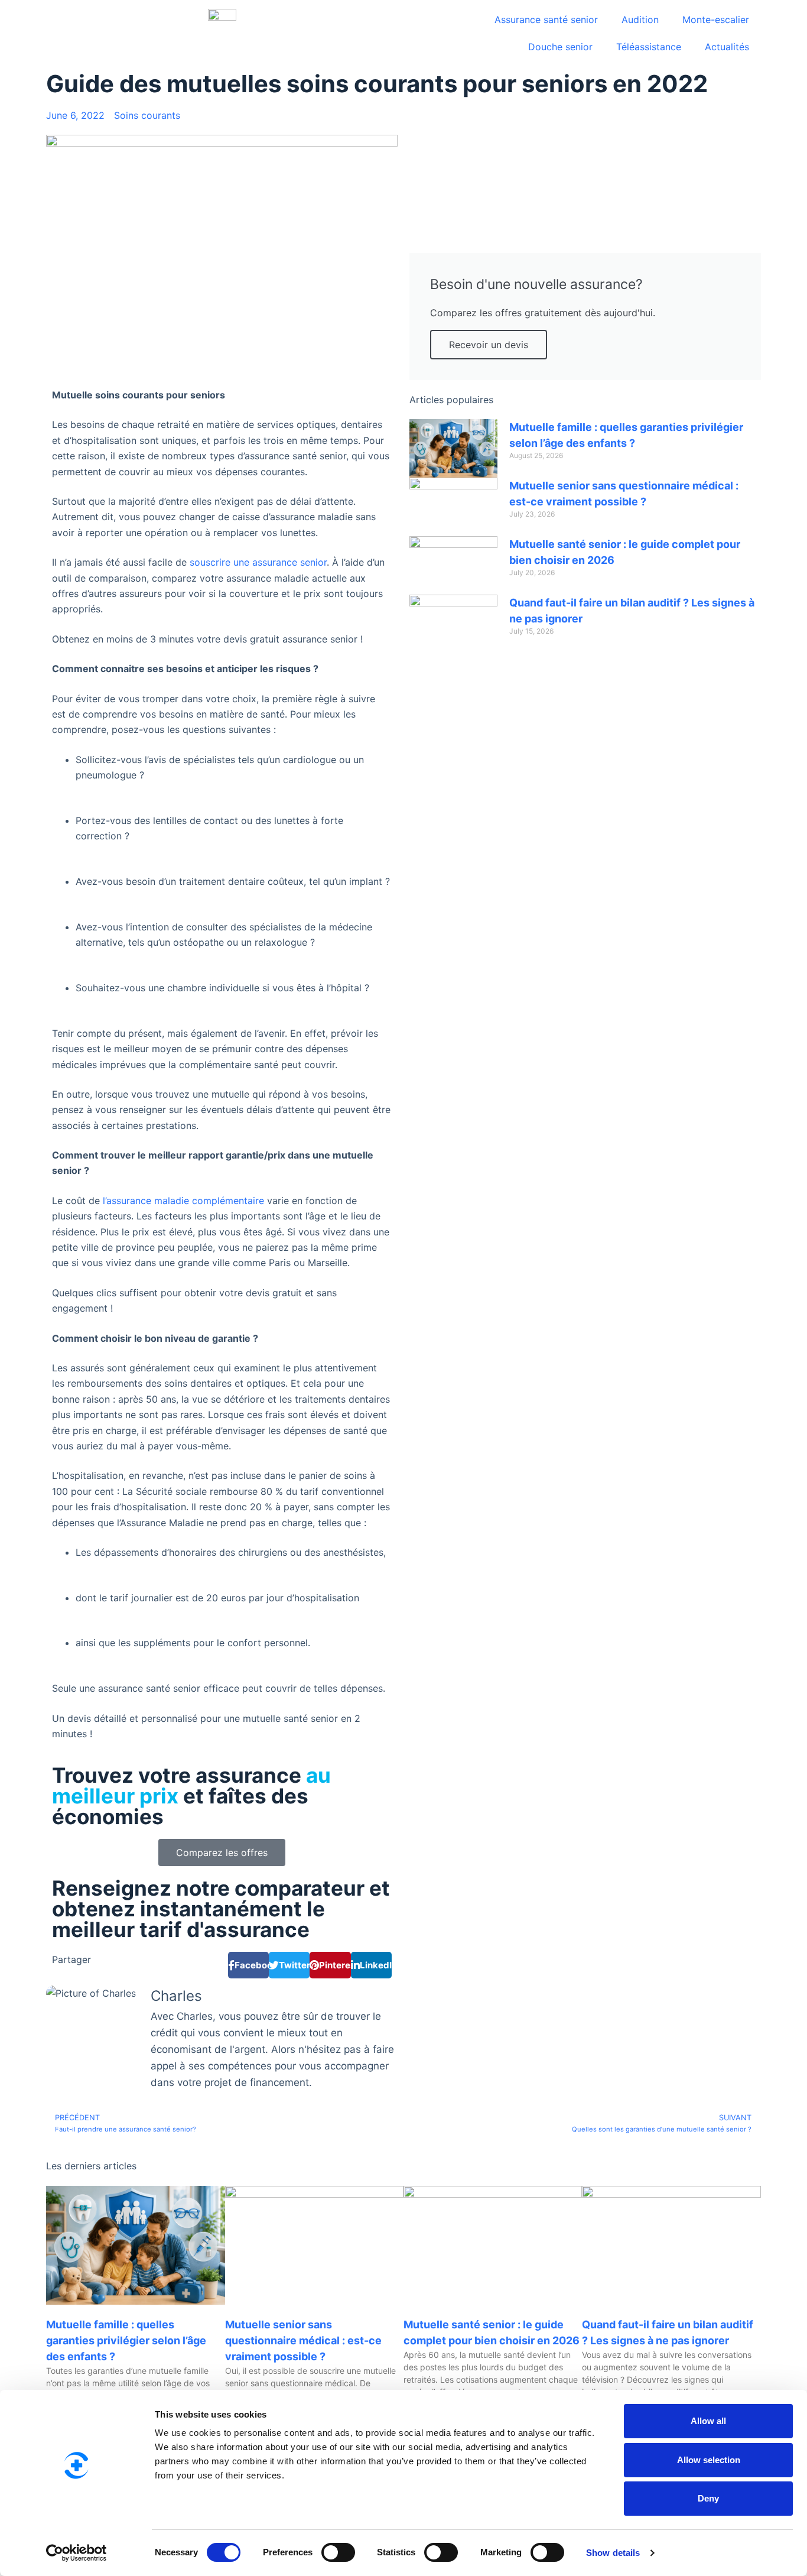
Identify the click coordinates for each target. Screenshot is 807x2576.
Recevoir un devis (489, 345)
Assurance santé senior (546, 20)
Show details (613, 2553)
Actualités (727, 47)
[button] (248, 1965)
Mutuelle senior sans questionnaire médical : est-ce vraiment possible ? (303, 2340)
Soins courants (147, 115)
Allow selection (709, 2460)
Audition (640, 20)
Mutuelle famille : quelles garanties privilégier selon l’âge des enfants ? (126, 2340)
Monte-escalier (716, 20)
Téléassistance (649, 47)
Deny (708, 2498)
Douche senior (560, 47)
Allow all (708, 2421)
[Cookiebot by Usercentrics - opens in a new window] (77, 2553)
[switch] (338, 2552)
